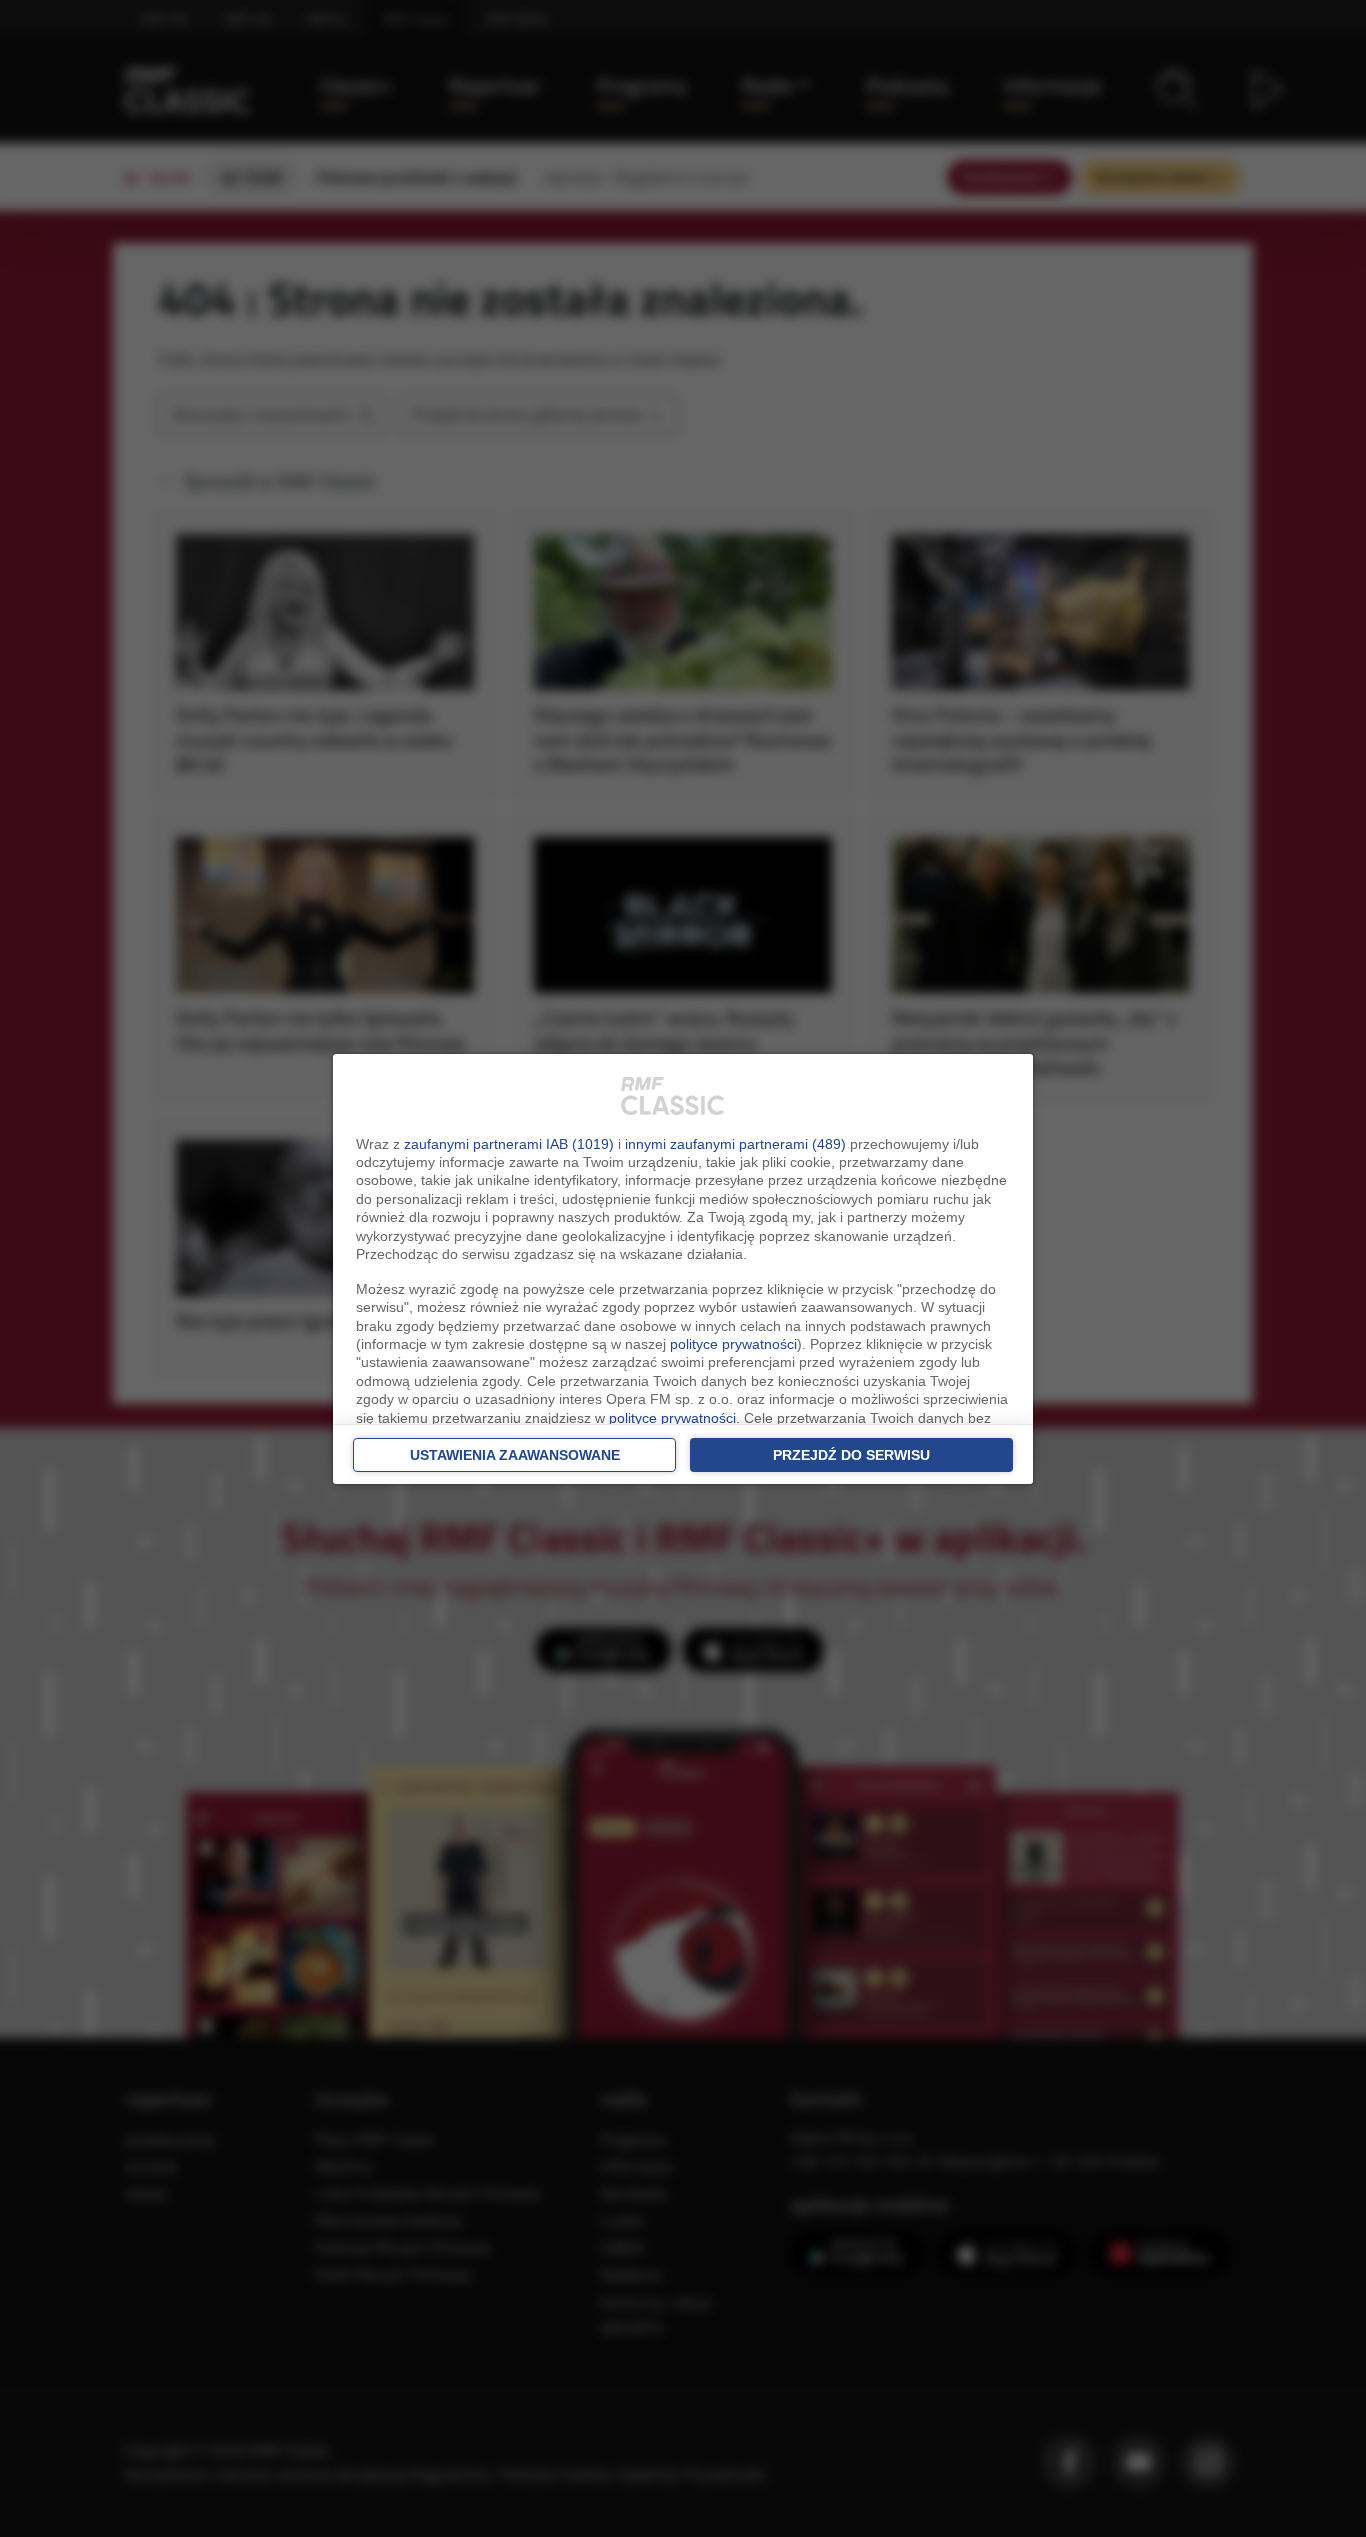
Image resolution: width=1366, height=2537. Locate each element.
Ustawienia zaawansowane (515, 1455)
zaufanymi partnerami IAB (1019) (509, 1144)
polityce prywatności (733, 1344)
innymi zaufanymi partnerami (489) (735, 1144)
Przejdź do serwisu (851, 1455)
